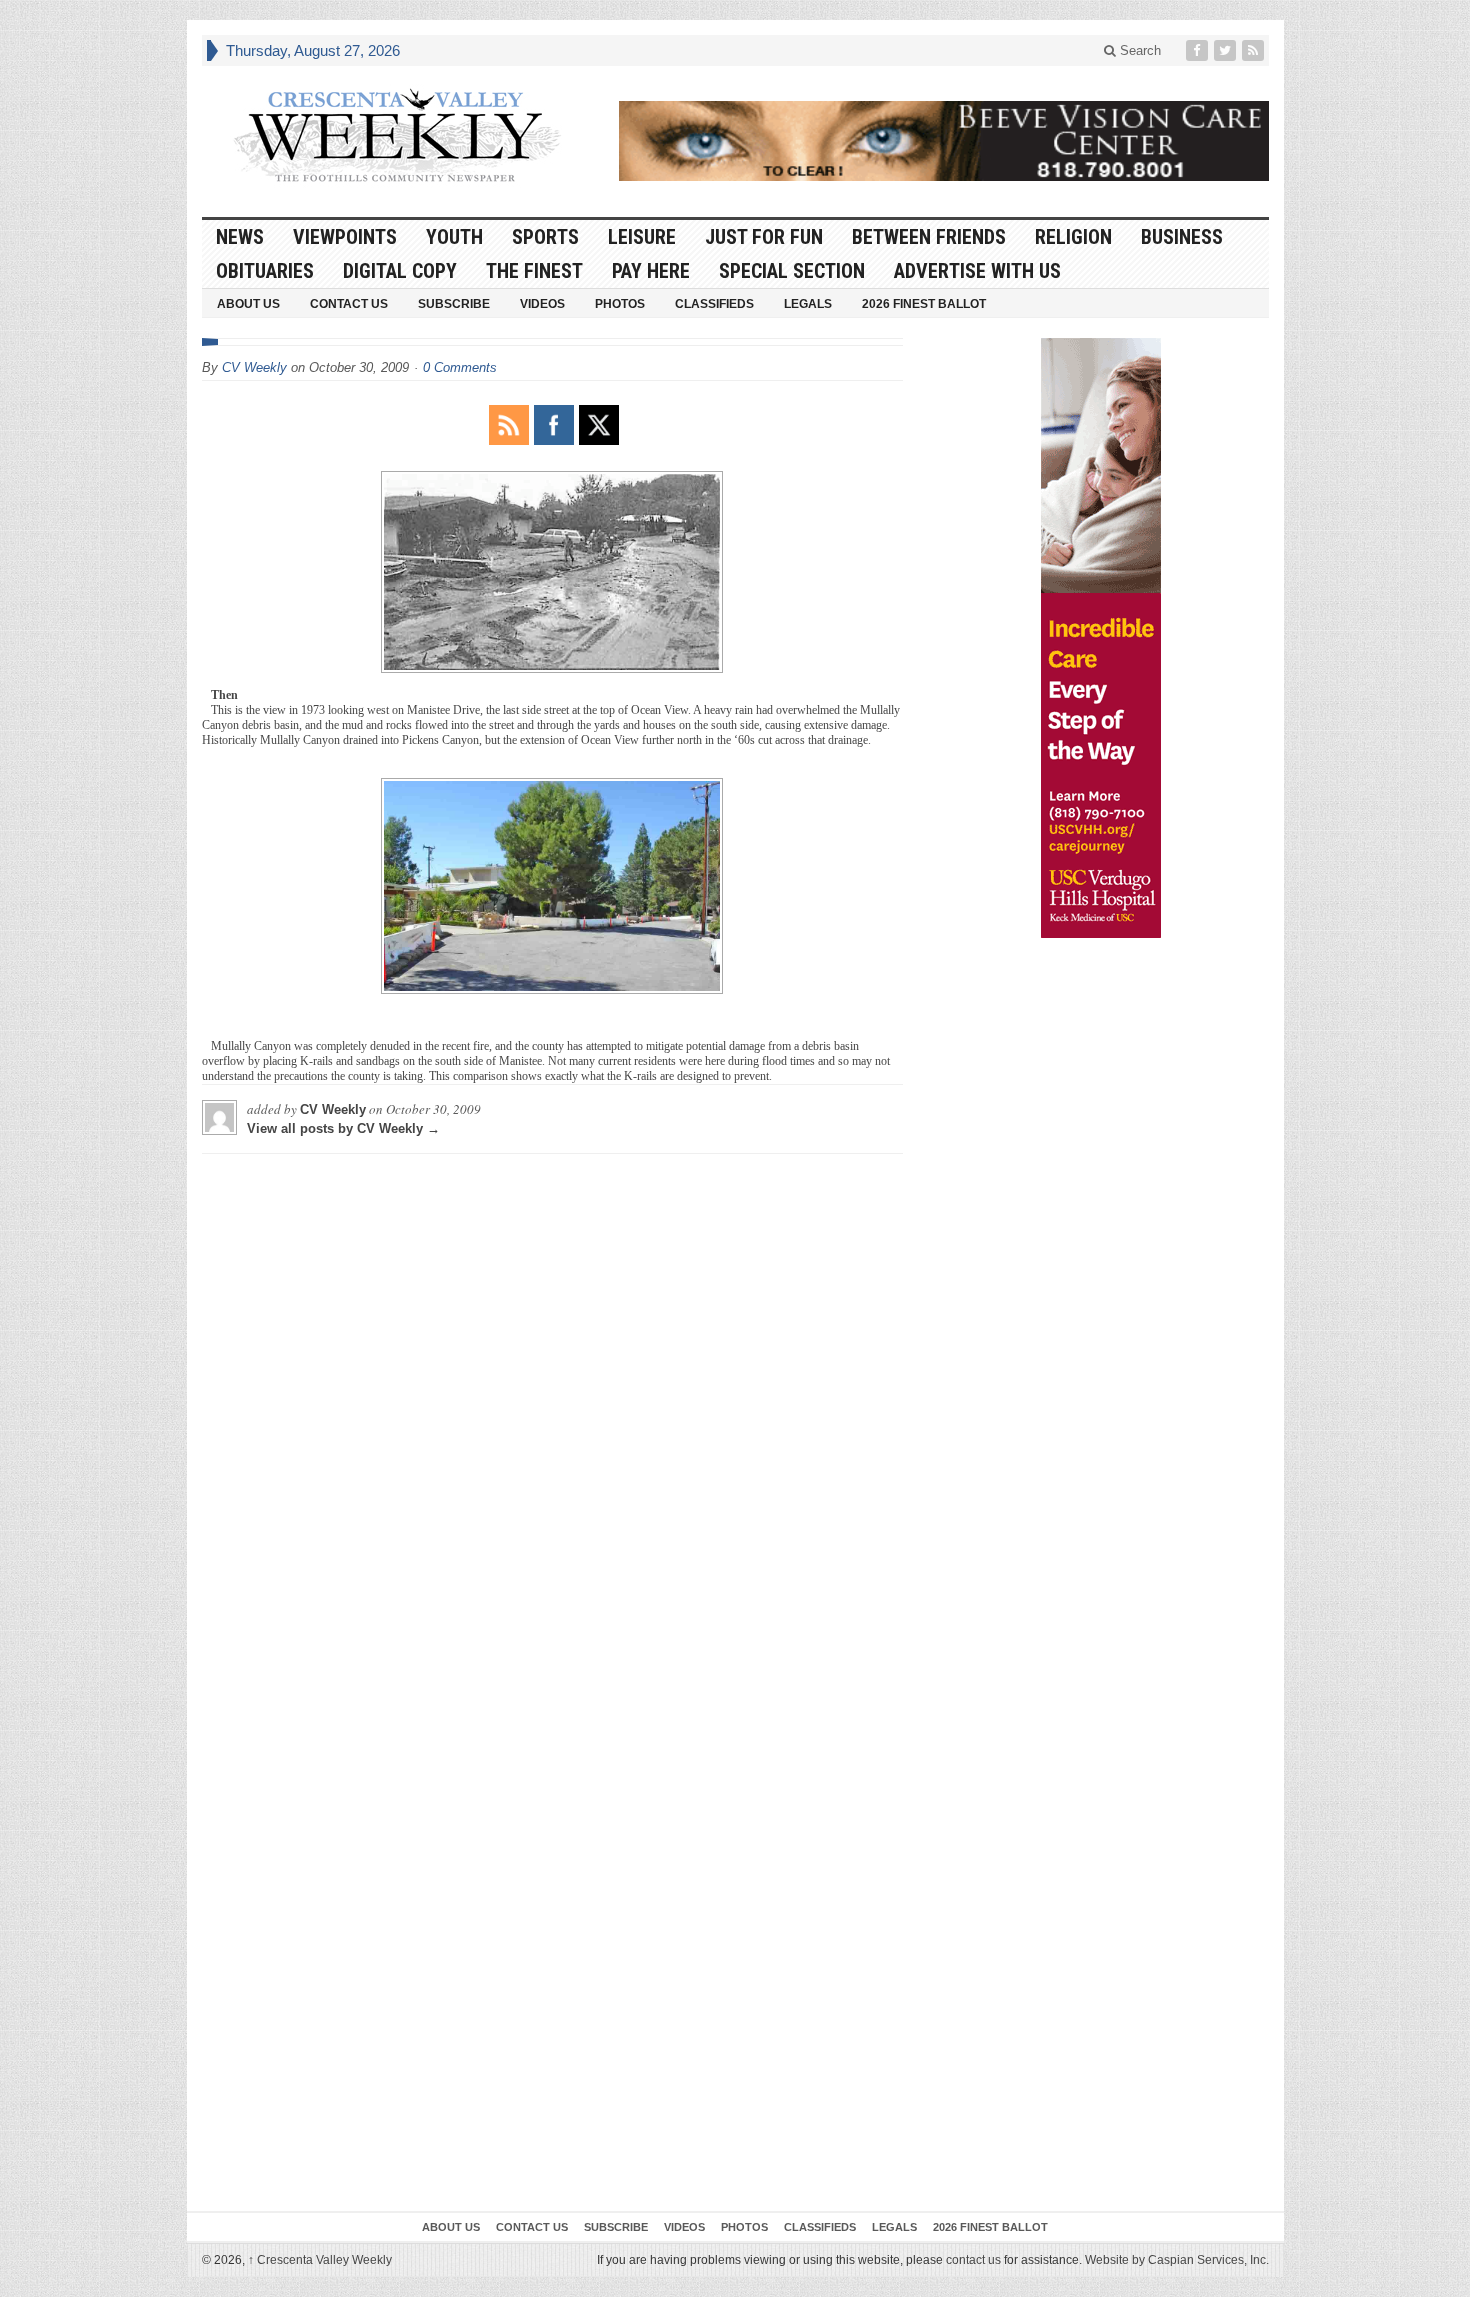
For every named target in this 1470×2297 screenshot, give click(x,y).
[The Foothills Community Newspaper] (397, 136)
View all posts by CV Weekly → (343, 1128)
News (240, 237)
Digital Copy (400, 271)
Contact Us (349, 304)
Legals (808, 304)
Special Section (792, 271)
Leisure (642, 237)
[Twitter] (1227, 50)
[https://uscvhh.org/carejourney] (1101, 638)
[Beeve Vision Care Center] (944, 141)
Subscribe (454, 304)
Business (1182, 237)
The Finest (534, 271)
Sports (545, 237)
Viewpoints (345, 237)
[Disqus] (552, 1419)
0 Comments (460, 367)
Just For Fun (764, 237)
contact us (973, 2260)
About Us (248, 304)
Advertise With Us (977, 271)
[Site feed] (1255, 50)
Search (1138, 50)
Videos (542, 304)
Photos (620, 304)
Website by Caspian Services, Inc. (1177, 2260)
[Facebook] (1199, 50)
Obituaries (265, 271)
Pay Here (651, 271)
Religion (1073, 237)
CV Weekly (254, 367)
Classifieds (714, 304)
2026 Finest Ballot (924, 304)
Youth (454, 237)
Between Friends (929, 237)
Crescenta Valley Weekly (320, 2260)
